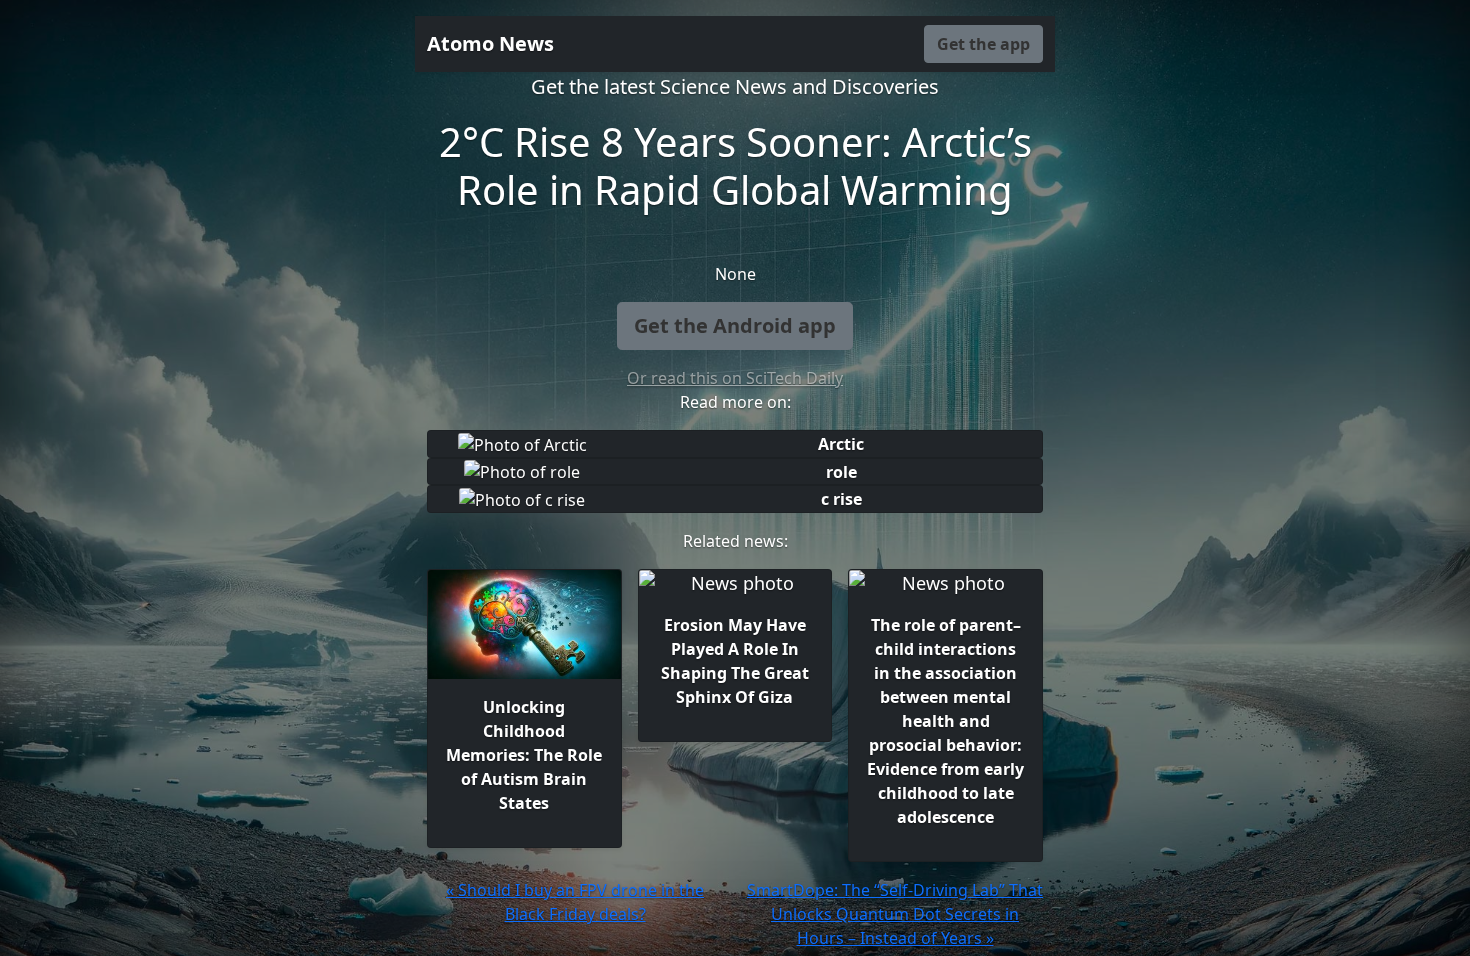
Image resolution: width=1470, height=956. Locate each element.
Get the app (983, 44)
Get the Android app (735, 325)
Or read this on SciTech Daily (735, 378)
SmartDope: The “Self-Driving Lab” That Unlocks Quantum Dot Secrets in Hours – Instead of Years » (895, 914)
